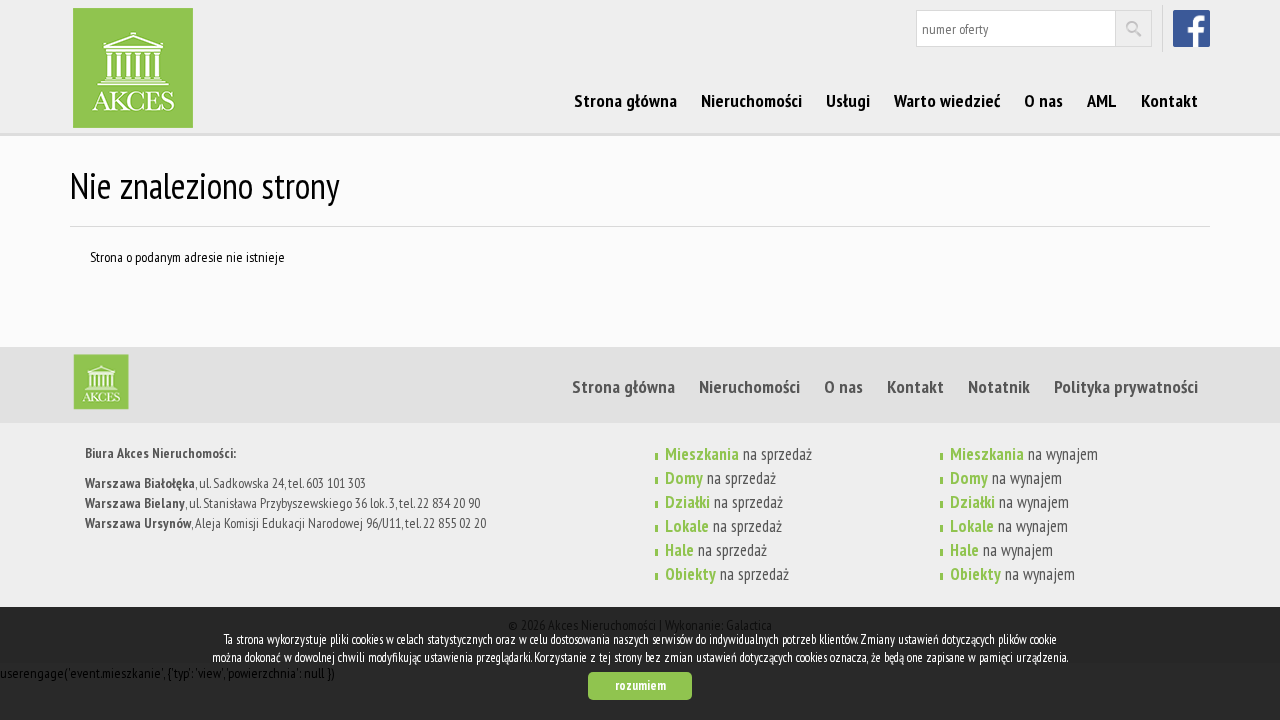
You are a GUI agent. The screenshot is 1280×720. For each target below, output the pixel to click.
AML (1102, 100)
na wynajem (1024, 454)
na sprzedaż (738, 454)
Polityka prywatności (1126, 386)
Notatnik (999, 386)
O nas (1043, 100)
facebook (1193, 28)
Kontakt (1169, 100)
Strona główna (625, 100)
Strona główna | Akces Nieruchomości (225, 386)
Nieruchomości (751, 100)
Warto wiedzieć (947, 100)
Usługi (848, 100)
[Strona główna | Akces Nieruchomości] (225, 39)
